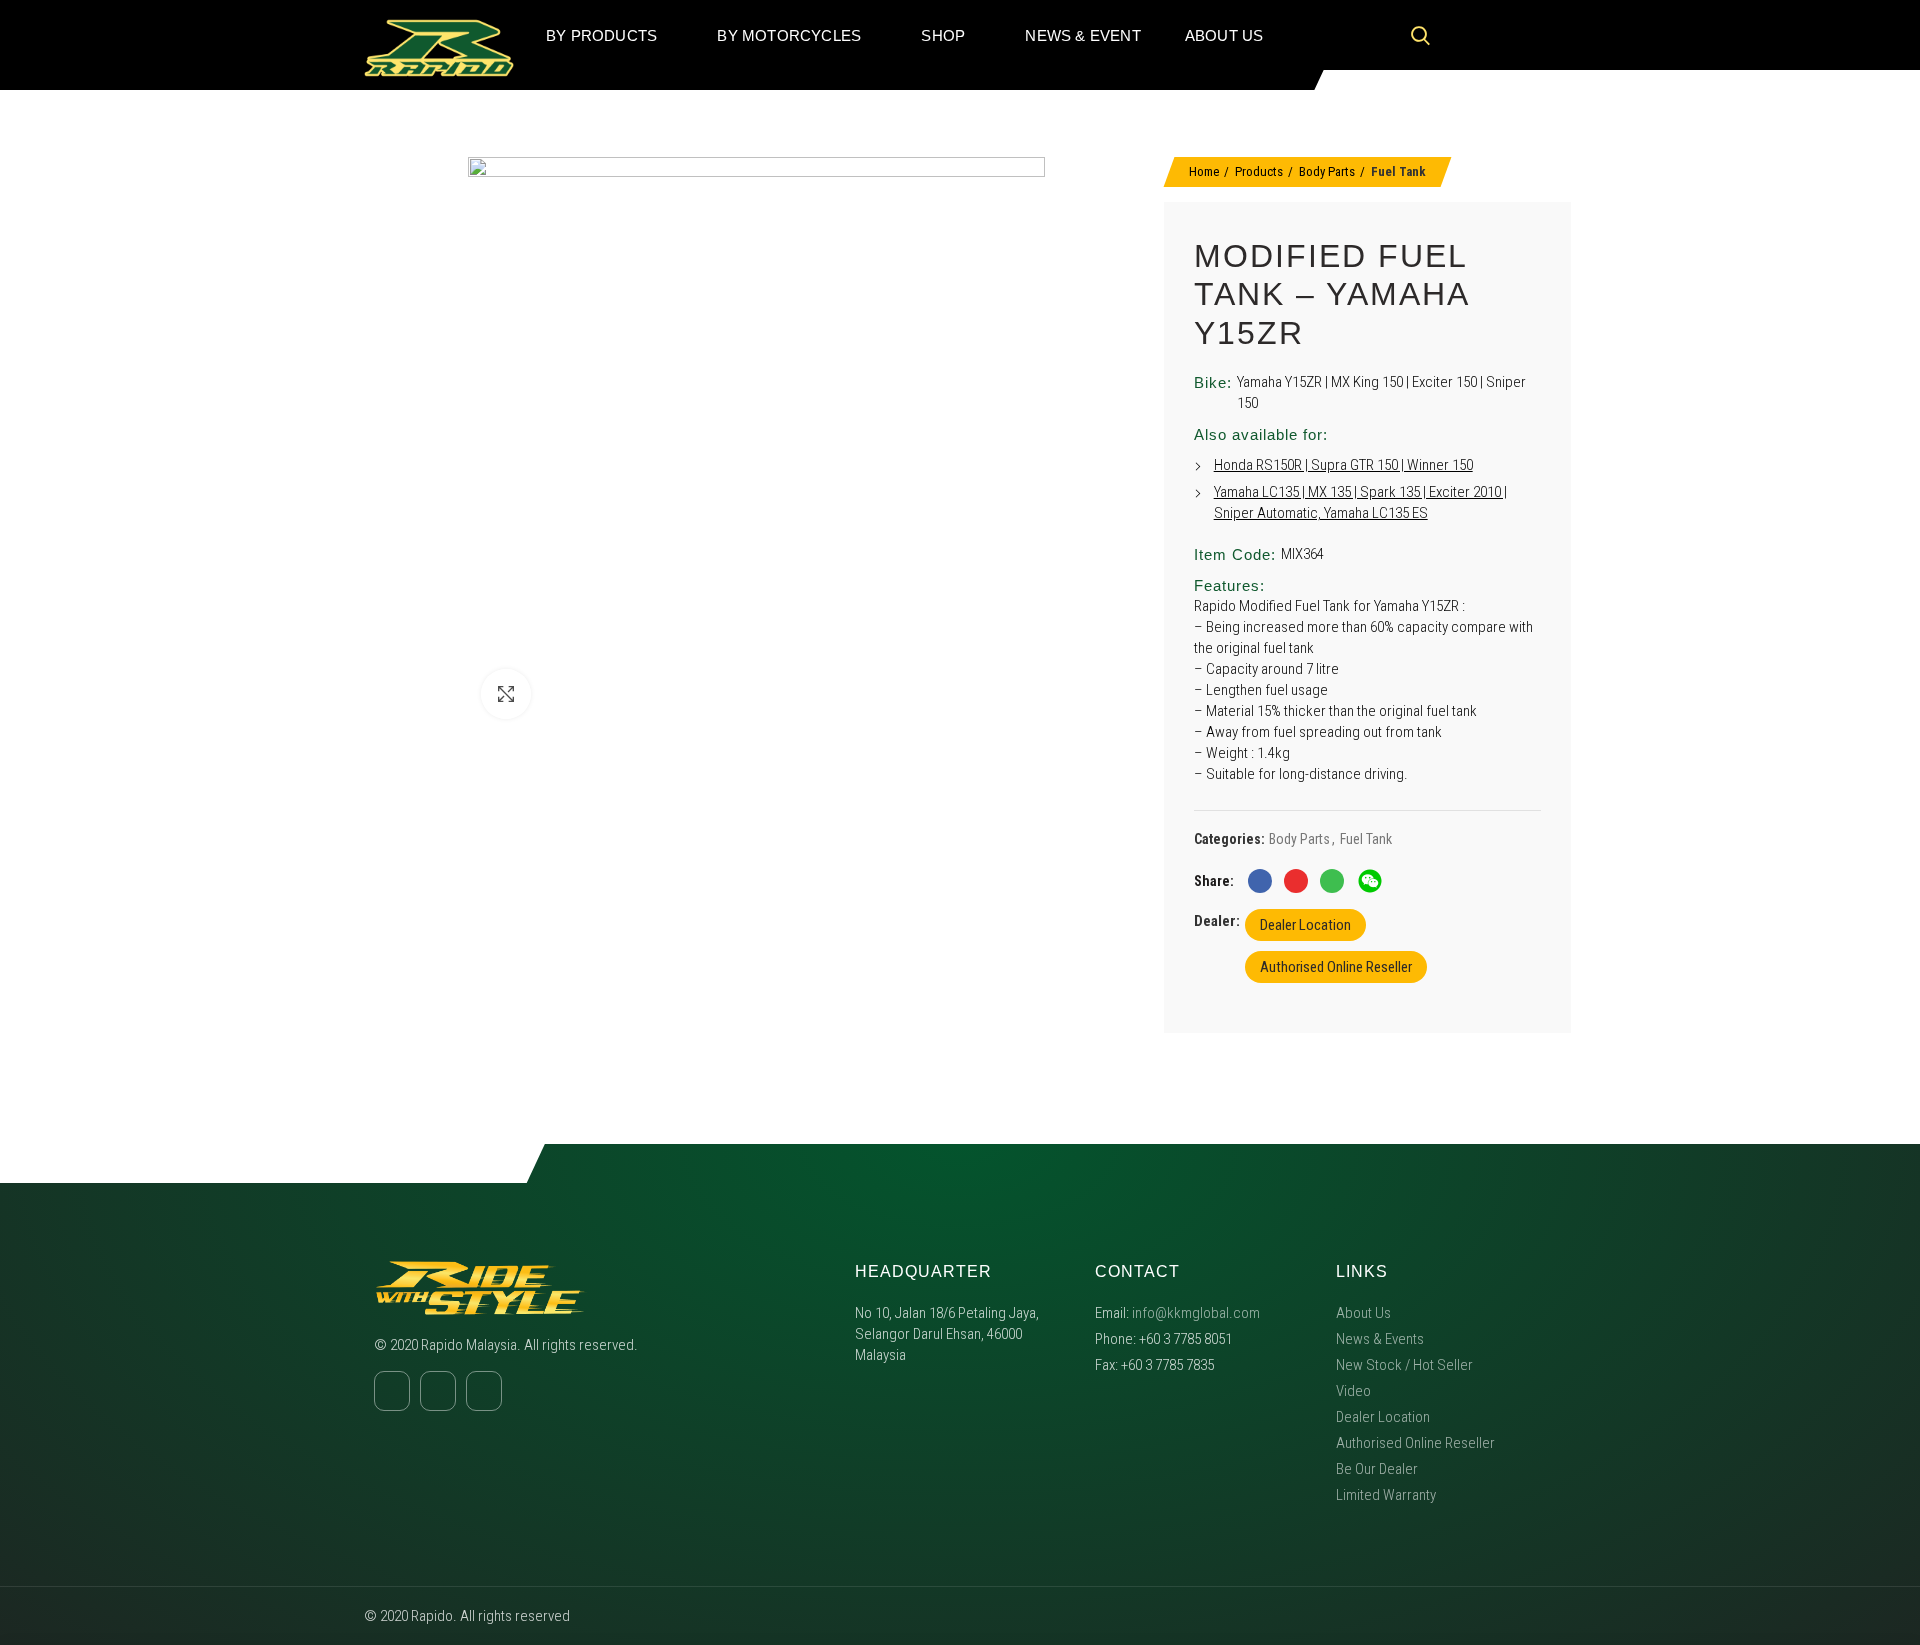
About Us (1363, 1313)
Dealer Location (1305, 925)
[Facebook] (1465, 35)
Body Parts (1327, 171)
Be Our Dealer (1377, 1469)
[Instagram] (1503, 35)
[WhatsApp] (1332, 881)
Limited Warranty (1386, 1495)
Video (1353, 1391)
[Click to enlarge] (506, 694)
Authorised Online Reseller (1336, 967)
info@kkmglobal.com (1196, 1313)
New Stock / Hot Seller (1404, 1365)
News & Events (1380, 1339)
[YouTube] (1541, 35)
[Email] (1296, 881)
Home (1204, 171)
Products (1259, 171)
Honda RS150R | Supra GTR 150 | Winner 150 (1343, 465)
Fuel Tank (1398, 171)
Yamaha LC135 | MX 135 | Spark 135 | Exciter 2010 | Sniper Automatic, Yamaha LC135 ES (1360, 502)
